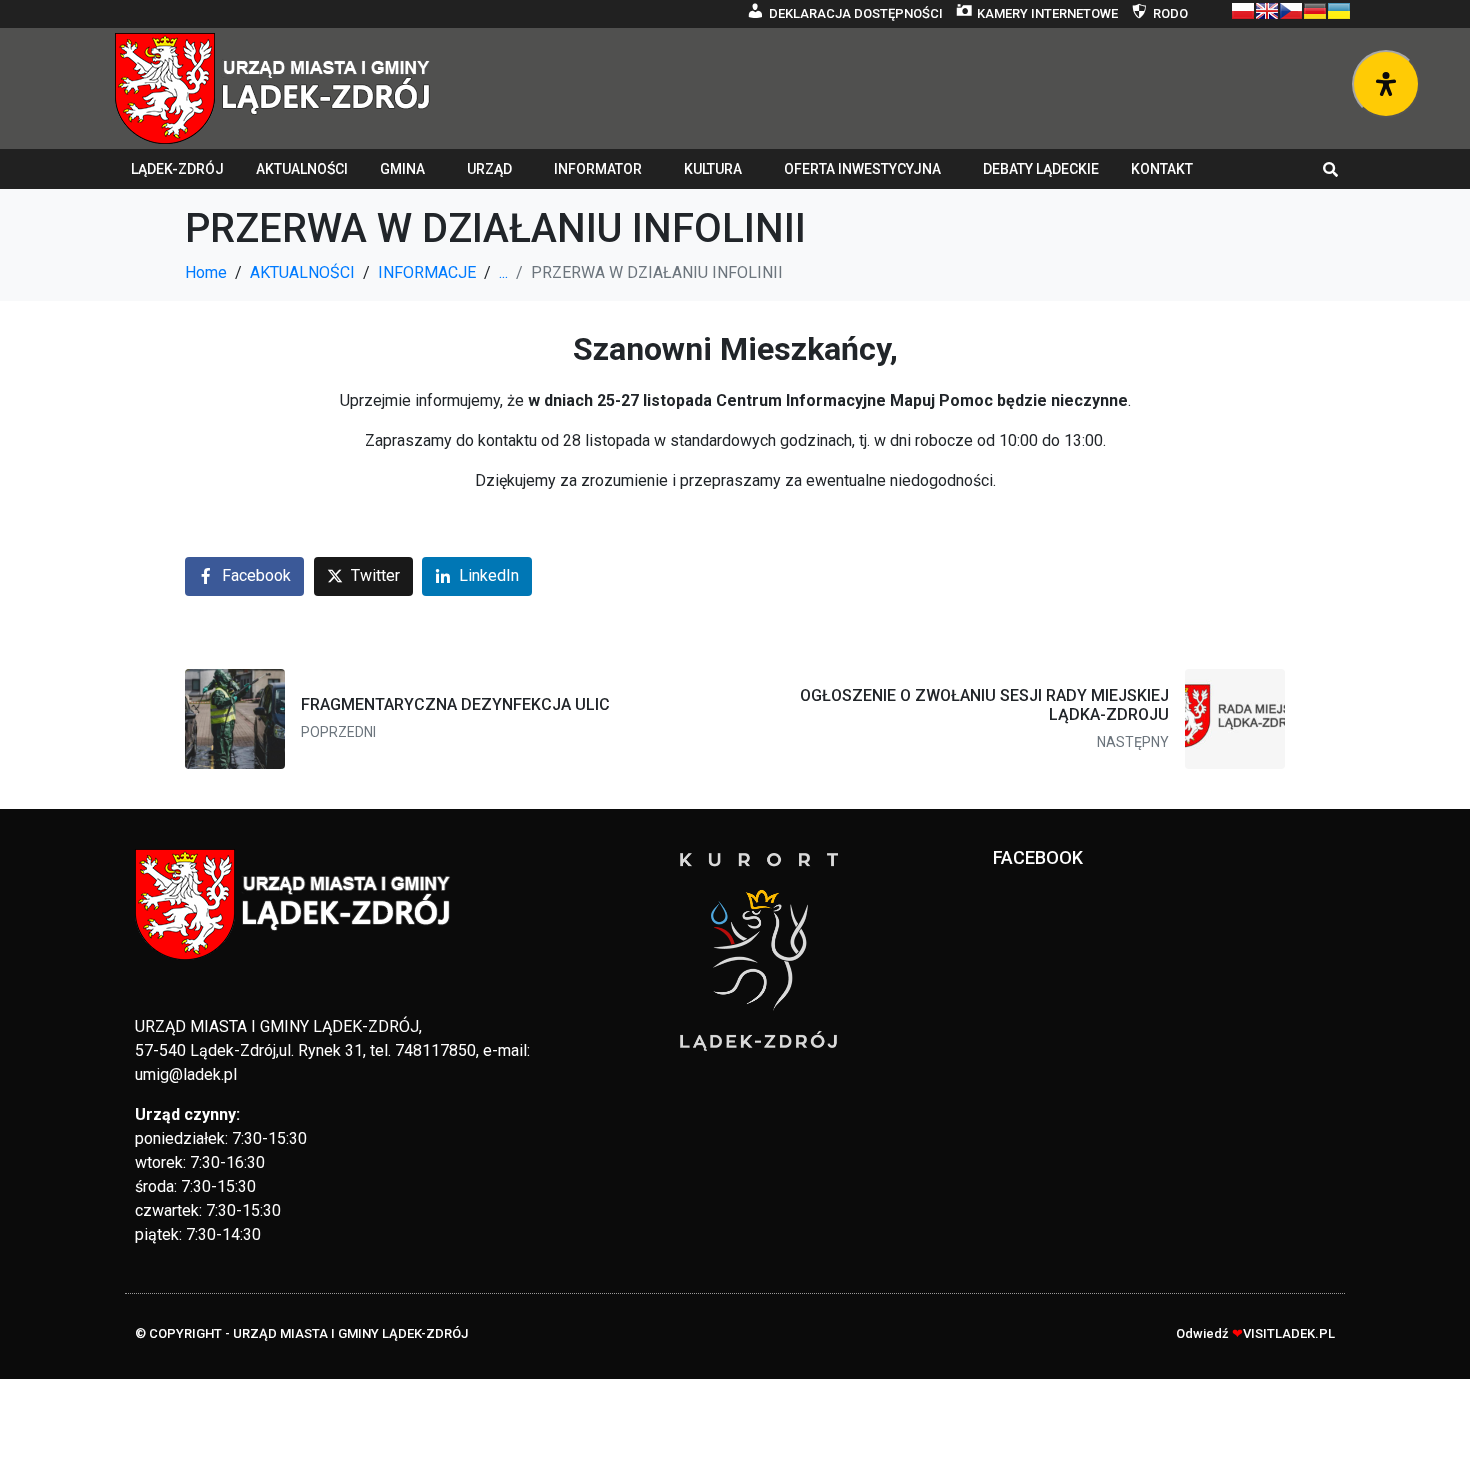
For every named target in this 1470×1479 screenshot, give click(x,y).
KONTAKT (1162, 169)
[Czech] (1291, 11)
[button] (1331, 169)
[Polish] (1243, 11)
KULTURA (713, 169)
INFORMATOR (598, 169)
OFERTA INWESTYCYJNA (862, 169)
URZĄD (489, 169)
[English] (1267, 11)
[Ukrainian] (1339, 11)
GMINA (402, 169)
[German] (1315, 11)
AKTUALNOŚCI (302, 169)
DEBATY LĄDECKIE (1041, 169)
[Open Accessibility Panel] (1386, 84)
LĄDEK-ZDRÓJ (177, 169)
